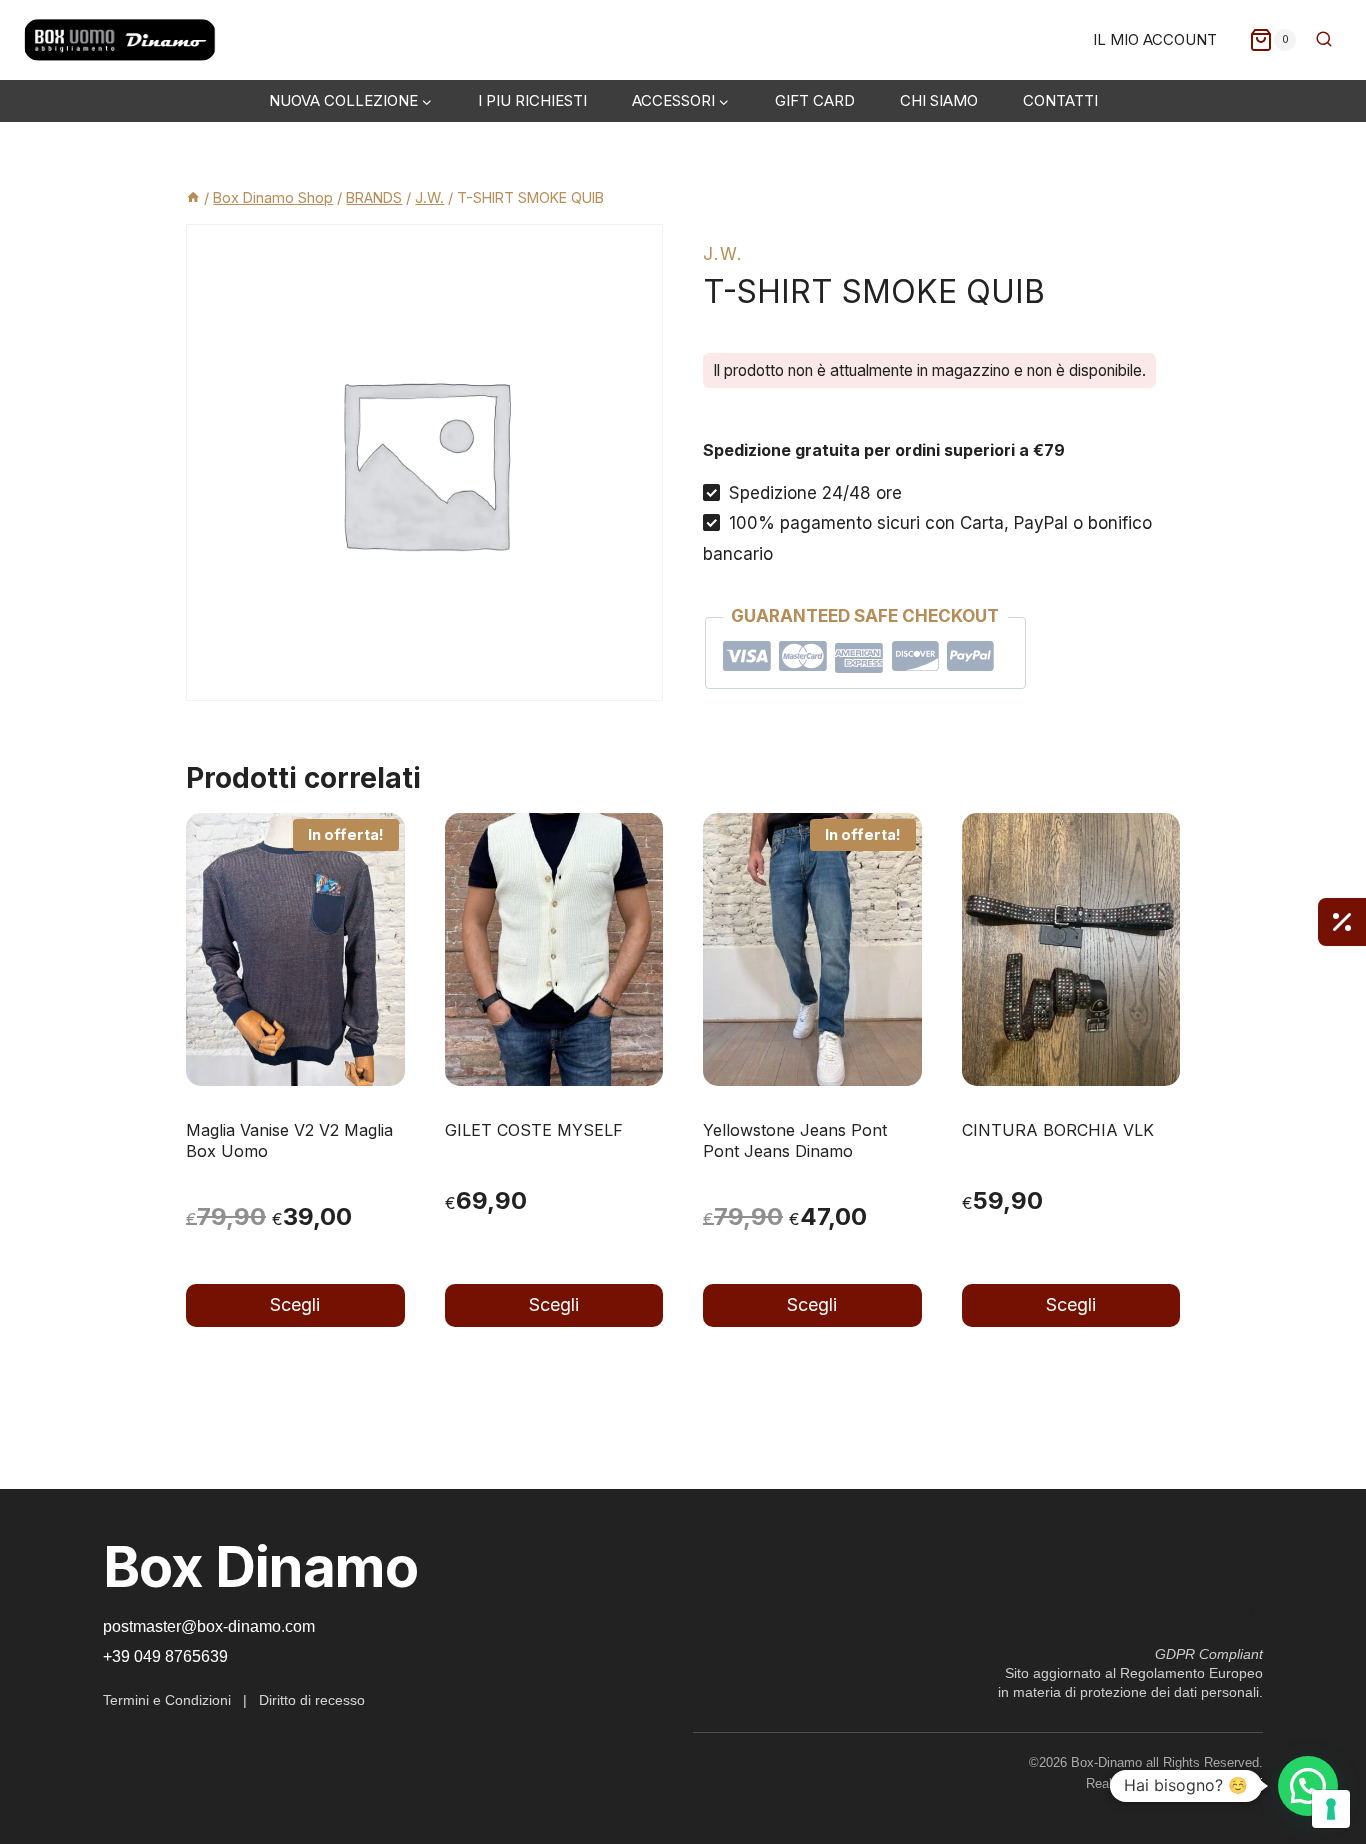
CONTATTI (1060, 100)
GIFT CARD (815, 100)
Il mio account (1155, 39)
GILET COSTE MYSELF (534, 1130)
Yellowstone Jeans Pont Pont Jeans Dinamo (795, 1140)
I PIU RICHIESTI (532, 100)
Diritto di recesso (312, 1700)
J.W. (723, 254)
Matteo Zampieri (1216, 1783)
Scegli (295, 1304)
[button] (1308, 1786)
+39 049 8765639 (165, 1656)
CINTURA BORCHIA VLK (1058, 1130)
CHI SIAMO (939, 100)
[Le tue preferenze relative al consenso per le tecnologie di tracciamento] (1331, 1809)
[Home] (193, 197)
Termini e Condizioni (167, 1700)
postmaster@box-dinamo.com (209, 1626)
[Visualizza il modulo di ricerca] (1324, 40)
